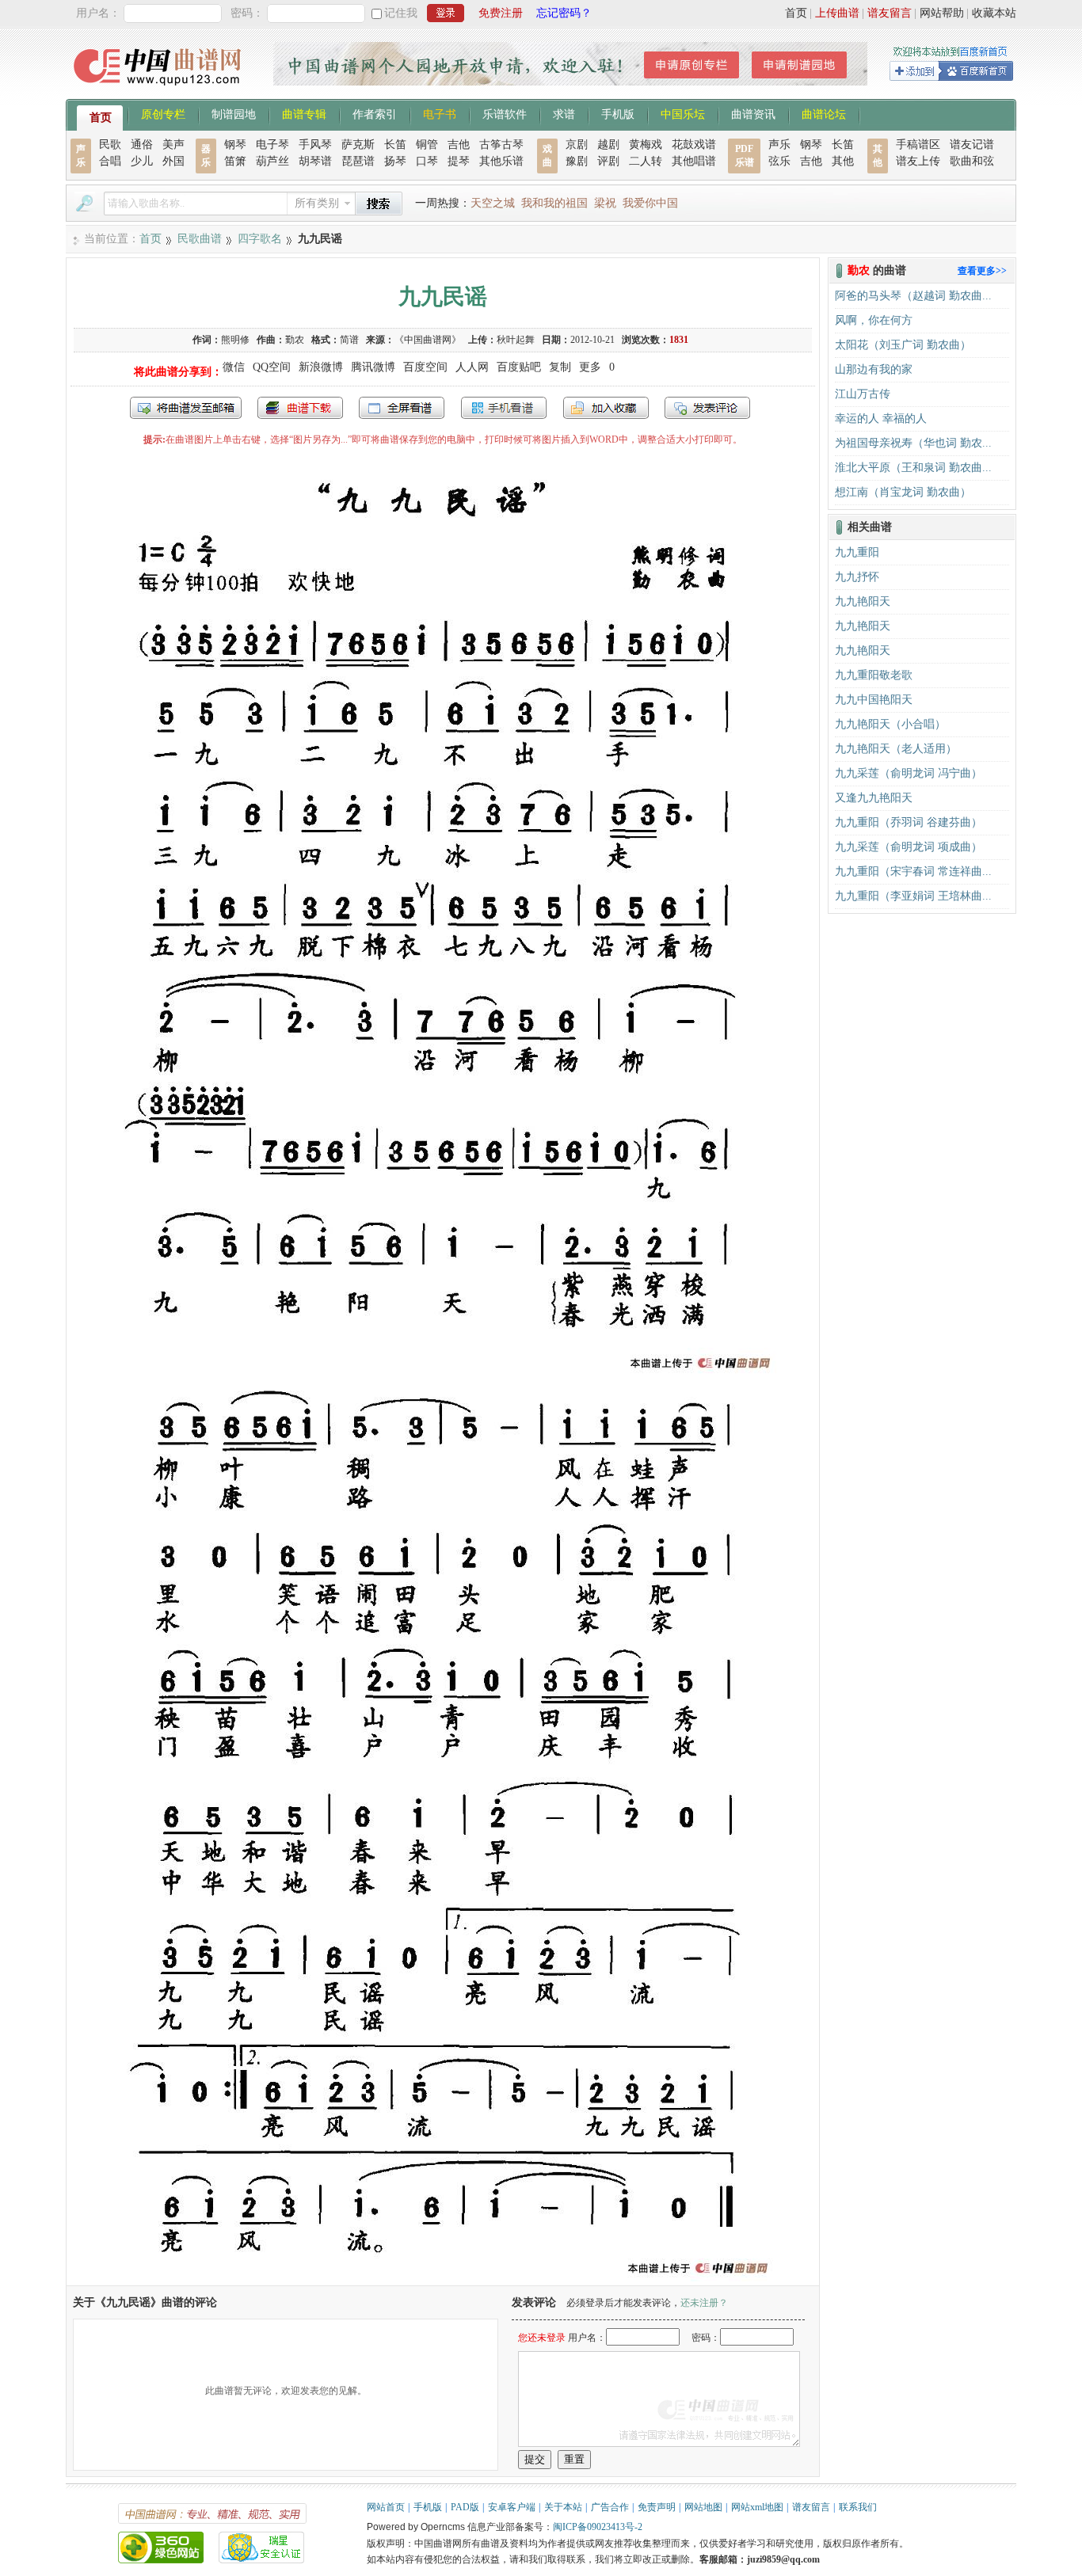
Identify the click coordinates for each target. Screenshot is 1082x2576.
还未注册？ (704, 2303)
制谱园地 (234, 113)
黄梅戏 (646, 145)
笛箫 (235, 161)
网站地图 (703, 2507)
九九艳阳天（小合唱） (890, 724)
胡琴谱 (315, 161)
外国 (173, 161)
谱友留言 (890, 13)
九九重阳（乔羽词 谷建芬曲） (909, 822)
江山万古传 (863, 394)
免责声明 (657, 2507)
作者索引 (375, 113)
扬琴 (395, 161)
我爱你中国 (650, 203)
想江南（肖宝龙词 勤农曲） (903, 492)
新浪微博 (321, 367)
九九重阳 (857, 552)
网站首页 (386, 2507)
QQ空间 (272, 367)
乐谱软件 (505, 113)
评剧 (608, 161)
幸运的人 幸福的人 (881, 419)
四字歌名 (260, 239)
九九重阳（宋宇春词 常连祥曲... (913, 871)
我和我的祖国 (554, 203)
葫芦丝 (272, 161)
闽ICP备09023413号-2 (598, 2527)
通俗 (142, 145)
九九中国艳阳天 (874, 700)
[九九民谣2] (443, 2278)
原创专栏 (163, 113)
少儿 (142, 161)
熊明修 (235, 340)
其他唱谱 (694, 161)
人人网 (472, 367)
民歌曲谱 (200, 239)
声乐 (779, 145)
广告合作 (610, 2507)
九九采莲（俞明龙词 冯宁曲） (909, 773)
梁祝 (605, 203)
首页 (796, 13)
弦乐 (779, 161)
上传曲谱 (837, 13)
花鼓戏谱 (694, 145)
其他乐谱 (501, 161)
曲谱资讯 (753, 113)
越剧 (608, 145)
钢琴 (235, 145)
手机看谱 (504, 408)
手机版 (618, 113)
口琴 (427, 161)
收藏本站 (994, 13)
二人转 (646, 161)
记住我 (401, 13)
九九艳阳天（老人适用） (896, 749)
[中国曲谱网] (160, 91)
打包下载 (300, 408)
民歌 (110, 145)
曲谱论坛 (824, 113)
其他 (843, 161)
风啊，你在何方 (874, 320)
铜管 (427, 145)
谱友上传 (918, 161)
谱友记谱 (972, 145)
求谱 (564, 113)
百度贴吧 (519, 367)
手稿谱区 (918, 145)
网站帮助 (942, 13)
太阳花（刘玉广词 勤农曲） (903, 345)
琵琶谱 (358, 161)
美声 (173, 145)
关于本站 (563, 2507)
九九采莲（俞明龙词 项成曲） (909, 847)
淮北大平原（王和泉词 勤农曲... (913, 468)
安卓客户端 (512, 2507)
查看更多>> (982, 271)
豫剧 (577, 161)
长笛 (395, 145)
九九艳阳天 (863, 601)
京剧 (577, 145)
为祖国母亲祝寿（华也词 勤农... (913, 443)
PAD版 (465, 2507)
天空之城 (493, 203)
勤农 (295, 340)
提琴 (459, 161)
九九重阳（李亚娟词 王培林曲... (913, 896)
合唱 (110, 161)
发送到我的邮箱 (186, 408)
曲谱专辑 (304, 113)
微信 (234, 367)
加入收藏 (606, 408)
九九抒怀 (857, 577)
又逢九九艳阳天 (874, 798)
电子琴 (272, 145)
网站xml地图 (757, 2507)
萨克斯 (358, 145)
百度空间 (425, 367)
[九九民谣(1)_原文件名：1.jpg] (443, 1373)
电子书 (440, 113)
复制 (560, 367)
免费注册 (501, 13)
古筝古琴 (501, 145)
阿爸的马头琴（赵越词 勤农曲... (913, 296)
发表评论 (707, 408)
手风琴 (315, 145)
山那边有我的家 (874, 369)
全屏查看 (402, 408)
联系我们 (858, 2507)
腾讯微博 (373, 367)
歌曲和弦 (972, 161)
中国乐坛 (683, 113)
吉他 (459, 145)
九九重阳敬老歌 (874, 675)
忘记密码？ (564, 13)
